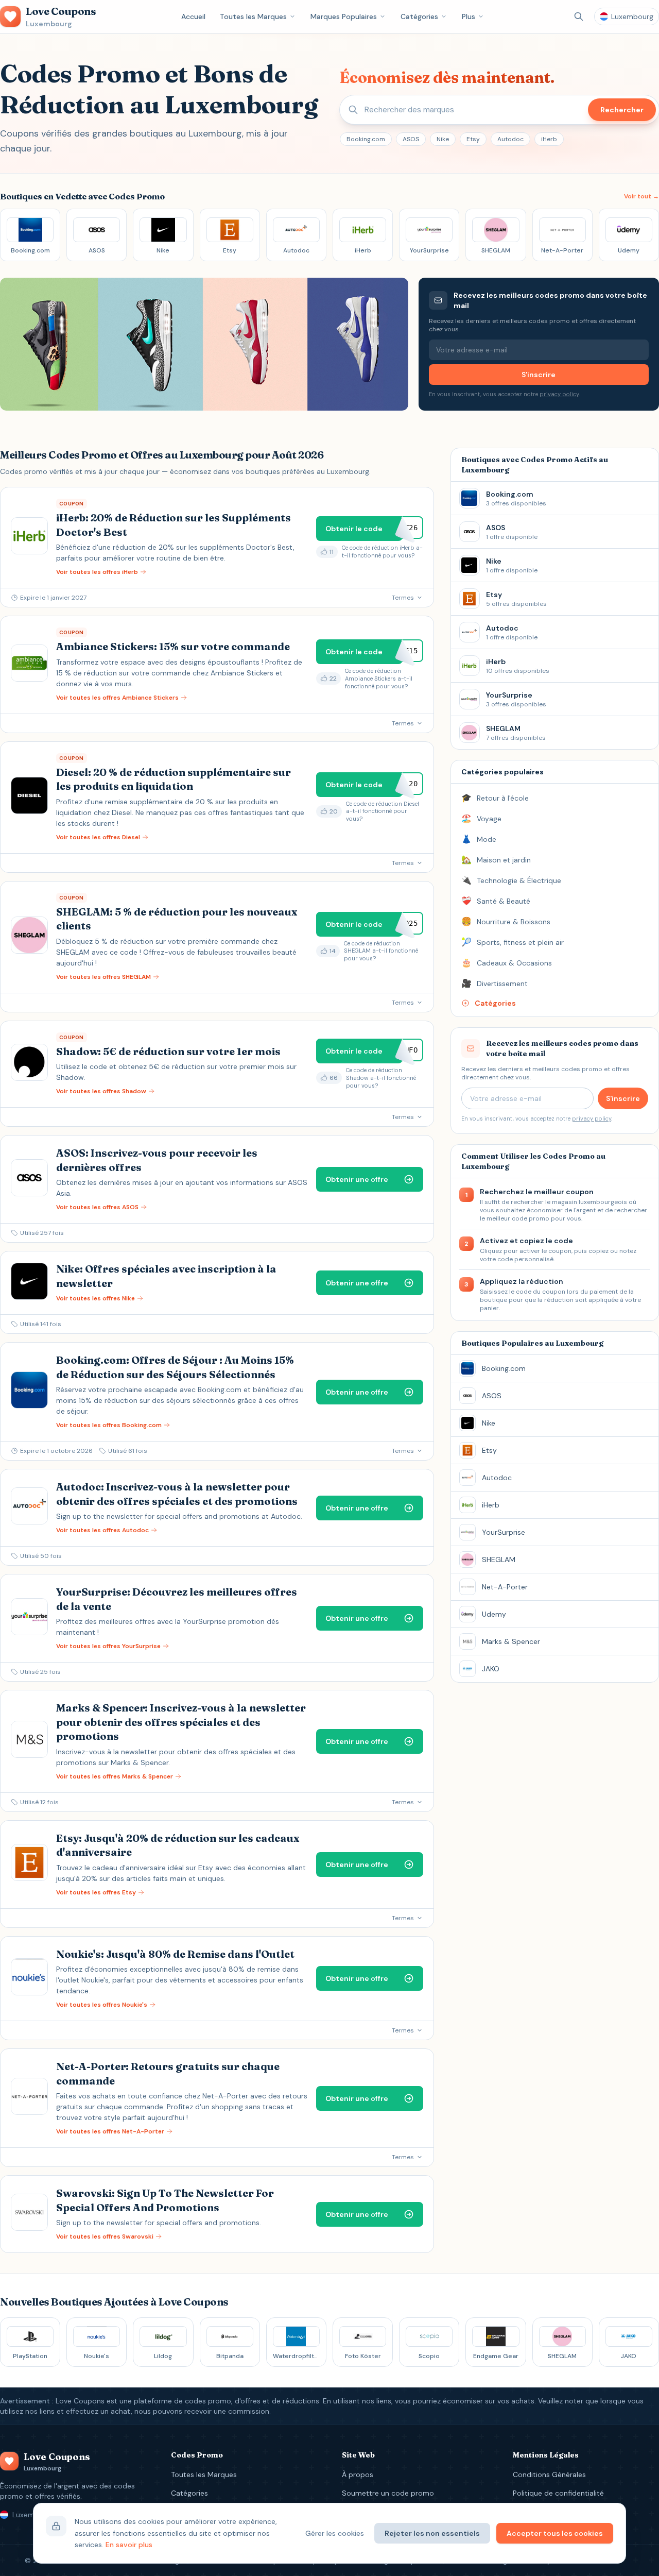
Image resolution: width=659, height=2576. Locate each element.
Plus (469, 16)
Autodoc (510, 139)
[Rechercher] (579, 16)
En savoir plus (129, 2545)
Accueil (193, 16)
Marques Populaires (344, 16)
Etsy (473, 139)
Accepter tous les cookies (555, 2533)
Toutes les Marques (253, 16)
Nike (443, 139)
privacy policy (559, 394)
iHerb (549, 139)
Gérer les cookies (335, 2533)
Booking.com (366, 139)
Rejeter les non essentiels (432, 2533)
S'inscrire (539, 375)
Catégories (419, 16)
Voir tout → (641, 196)
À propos (358, 2475)
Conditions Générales (549, 2475)
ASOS (411, 139)
